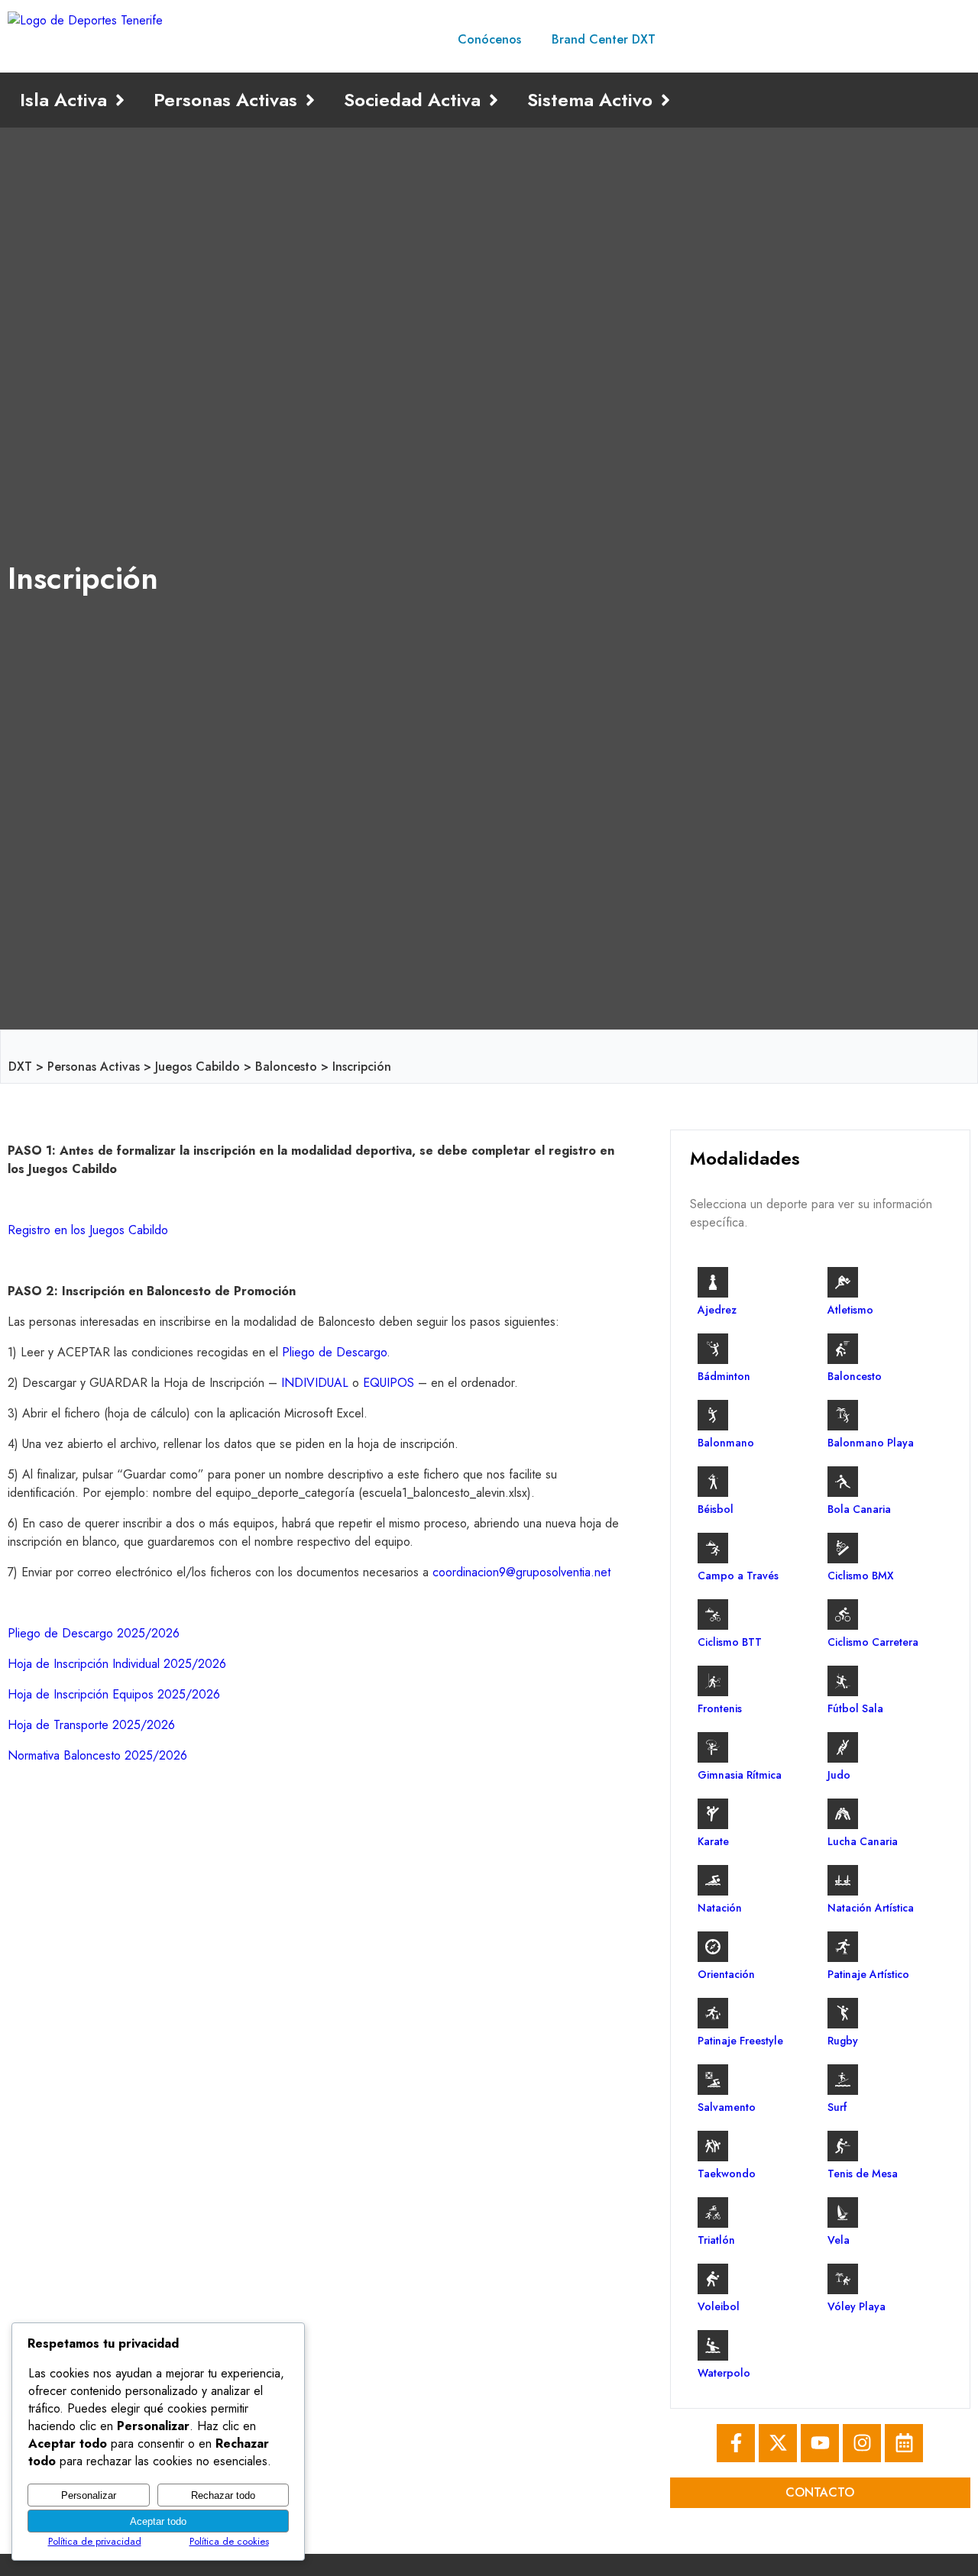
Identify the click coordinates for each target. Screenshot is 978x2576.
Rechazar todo (223, 2495)
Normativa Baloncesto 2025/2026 (97, 1755)
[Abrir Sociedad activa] (494, 100)
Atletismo (850, 1310)
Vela (839, 2240)
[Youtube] (820, 2443)
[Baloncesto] (843, 1349)
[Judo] (843, 1747)
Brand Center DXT (604, 39)
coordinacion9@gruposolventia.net (521, 1572)
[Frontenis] (713, 1681)
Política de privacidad (95, 2541)
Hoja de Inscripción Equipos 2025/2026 (114, 1694)
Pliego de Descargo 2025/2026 (94, 1633)
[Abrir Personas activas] (310, 100)
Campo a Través (738, 1576)
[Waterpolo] (713, 2345)
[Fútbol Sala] (843, 1681)
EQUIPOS (389, 1383)
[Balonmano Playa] (843, 1415)
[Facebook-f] (736, 2443)
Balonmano (726, 1443)
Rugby (843, 2041)
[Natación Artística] (843, 1880)
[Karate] (713, 1814)
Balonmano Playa (871, 1443)
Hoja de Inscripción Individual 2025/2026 (117, 1664)
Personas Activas (94, 1067)
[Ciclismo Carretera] (843, 1614)
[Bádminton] (713, 1349)
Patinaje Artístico (868, 1974)
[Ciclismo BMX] (843, 1548)
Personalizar (89, 2495)
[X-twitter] (778, 2443)
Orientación (726, 1974)
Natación (720, 1908)
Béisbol (716, 1509)
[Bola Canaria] (843, 1482)
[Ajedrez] (713, 1282)
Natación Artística (871, 1908)
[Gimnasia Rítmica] (713, 1747)
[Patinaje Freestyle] (713, 2013)
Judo (839, 1775)
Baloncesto (286, 1067)
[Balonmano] (713, 1415)
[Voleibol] (713, 2279)
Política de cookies (229, 2541)
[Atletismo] (843, 1282)
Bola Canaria (859, 1509)
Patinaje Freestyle (740, 2041)
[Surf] (843, 2080)
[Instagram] (862, 2443)
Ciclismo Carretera (873, 1642)
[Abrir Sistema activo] (665, 100)
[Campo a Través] (713, 1548)
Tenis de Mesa (863, 2174)
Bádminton (724, 1376)
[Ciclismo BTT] (713, 1614)
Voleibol (719, 2306)
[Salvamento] (713, 2080)
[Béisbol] (713, 1482)
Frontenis (720, 1708)
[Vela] (843, 2212)
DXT (20, 1067)
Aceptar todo (158, 2521)
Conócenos (489, 39)
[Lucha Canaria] (843, 1814)
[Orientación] (713, 1947)
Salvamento (727, 2107)
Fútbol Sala (855, 1708)
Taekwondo (727, 2174)
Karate (713, 1841)
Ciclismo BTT (730, 1642)
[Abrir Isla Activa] (120, 100)
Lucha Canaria (863, 1841)
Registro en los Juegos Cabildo (88, 1230)
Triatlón (716, 2240)
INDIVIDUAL (315, 1383)
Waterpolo (724, 2373)
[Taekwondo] (713, 2146)
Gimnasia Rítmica (740, 1775)
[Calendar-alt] (904, 2443)
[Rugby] (843, 2013)
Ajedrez (717, 1310)
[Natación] (713, 1880)
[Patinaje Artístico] (843, 1947)
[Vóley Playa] (843, 2279)
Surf (837, 2107)
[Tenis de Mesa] (843, 2146)
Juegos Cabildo (198, 1067)
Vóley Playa (857, 2306)
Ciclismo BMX (861, 1576)
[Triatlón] (713, 2212)
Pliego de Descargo (334, 1352)
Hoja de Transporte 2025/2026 (91, 1725)
